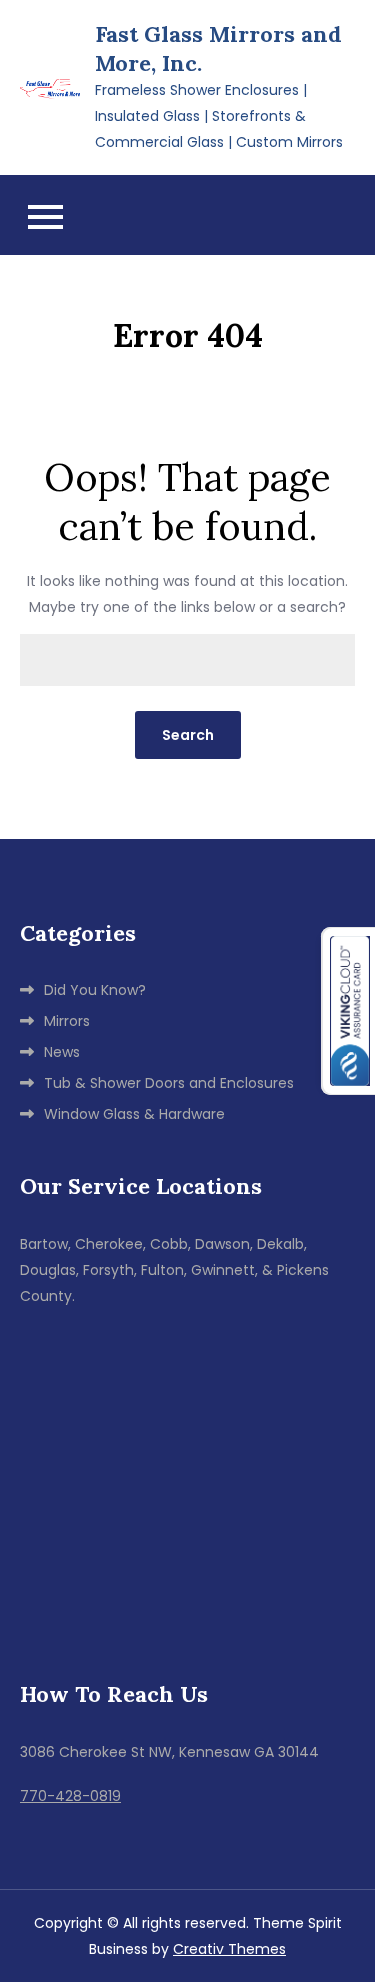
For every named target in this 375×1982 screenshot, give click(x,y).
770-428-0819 (70, 1796)
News (62, 1052)
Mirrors (67, 1021)
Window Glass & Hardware (134, 1114)
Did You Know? (95, 990)
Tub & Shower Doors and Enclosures (169, 1083)
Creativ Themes (229, 1949)
